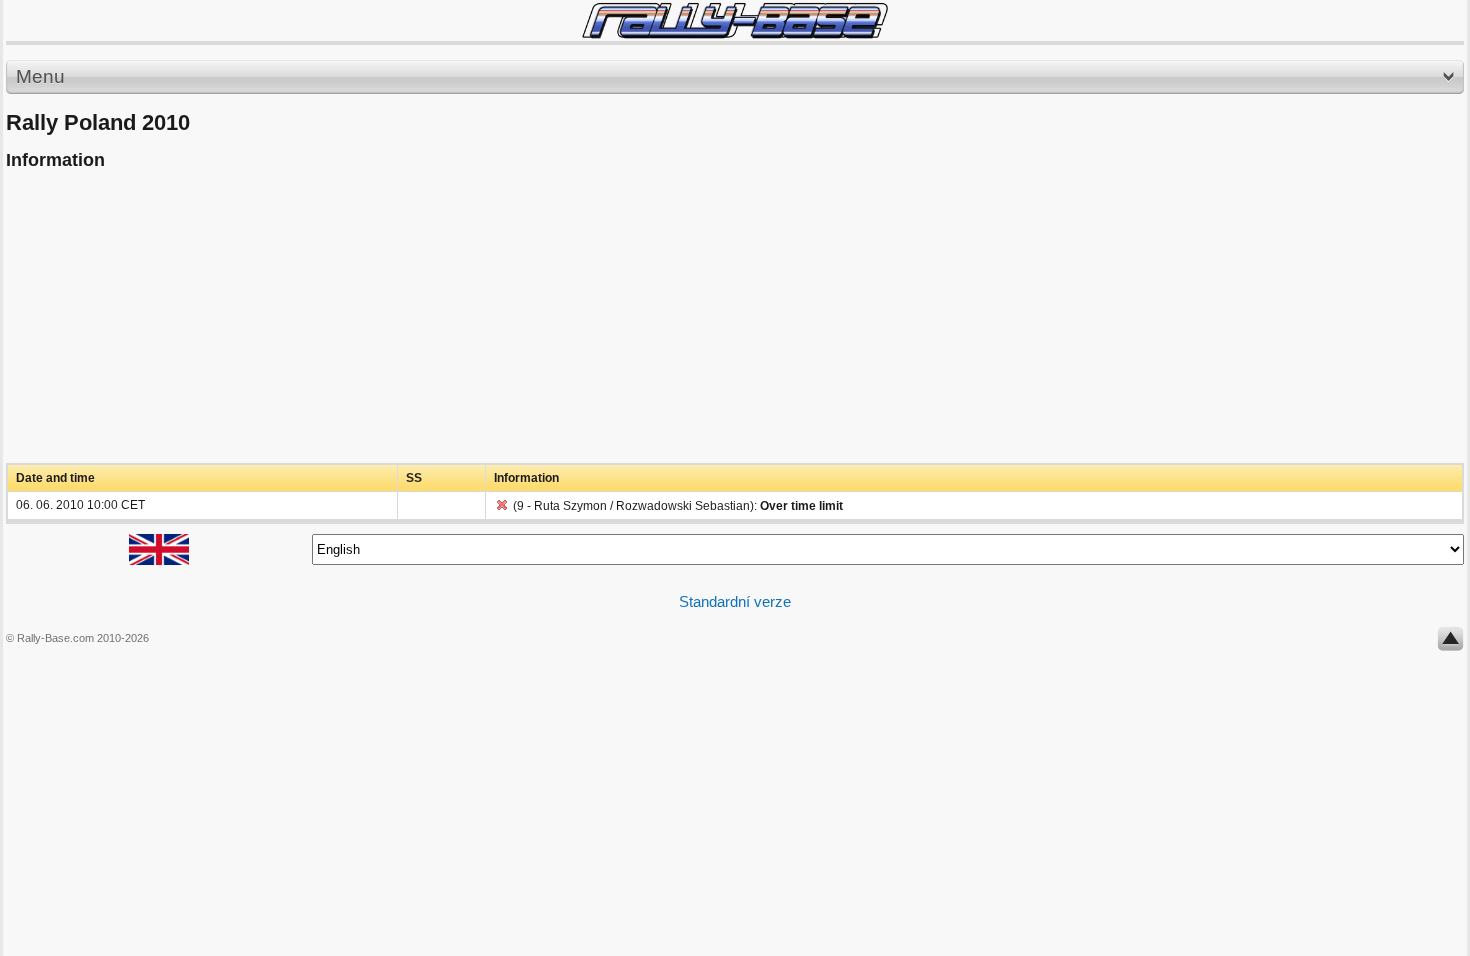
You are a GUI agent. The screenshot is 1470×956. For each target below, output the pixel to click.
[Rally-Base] (735, 20)
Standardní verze (735, 601)
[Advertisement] (606, 323)
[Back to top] (1450, 643)
